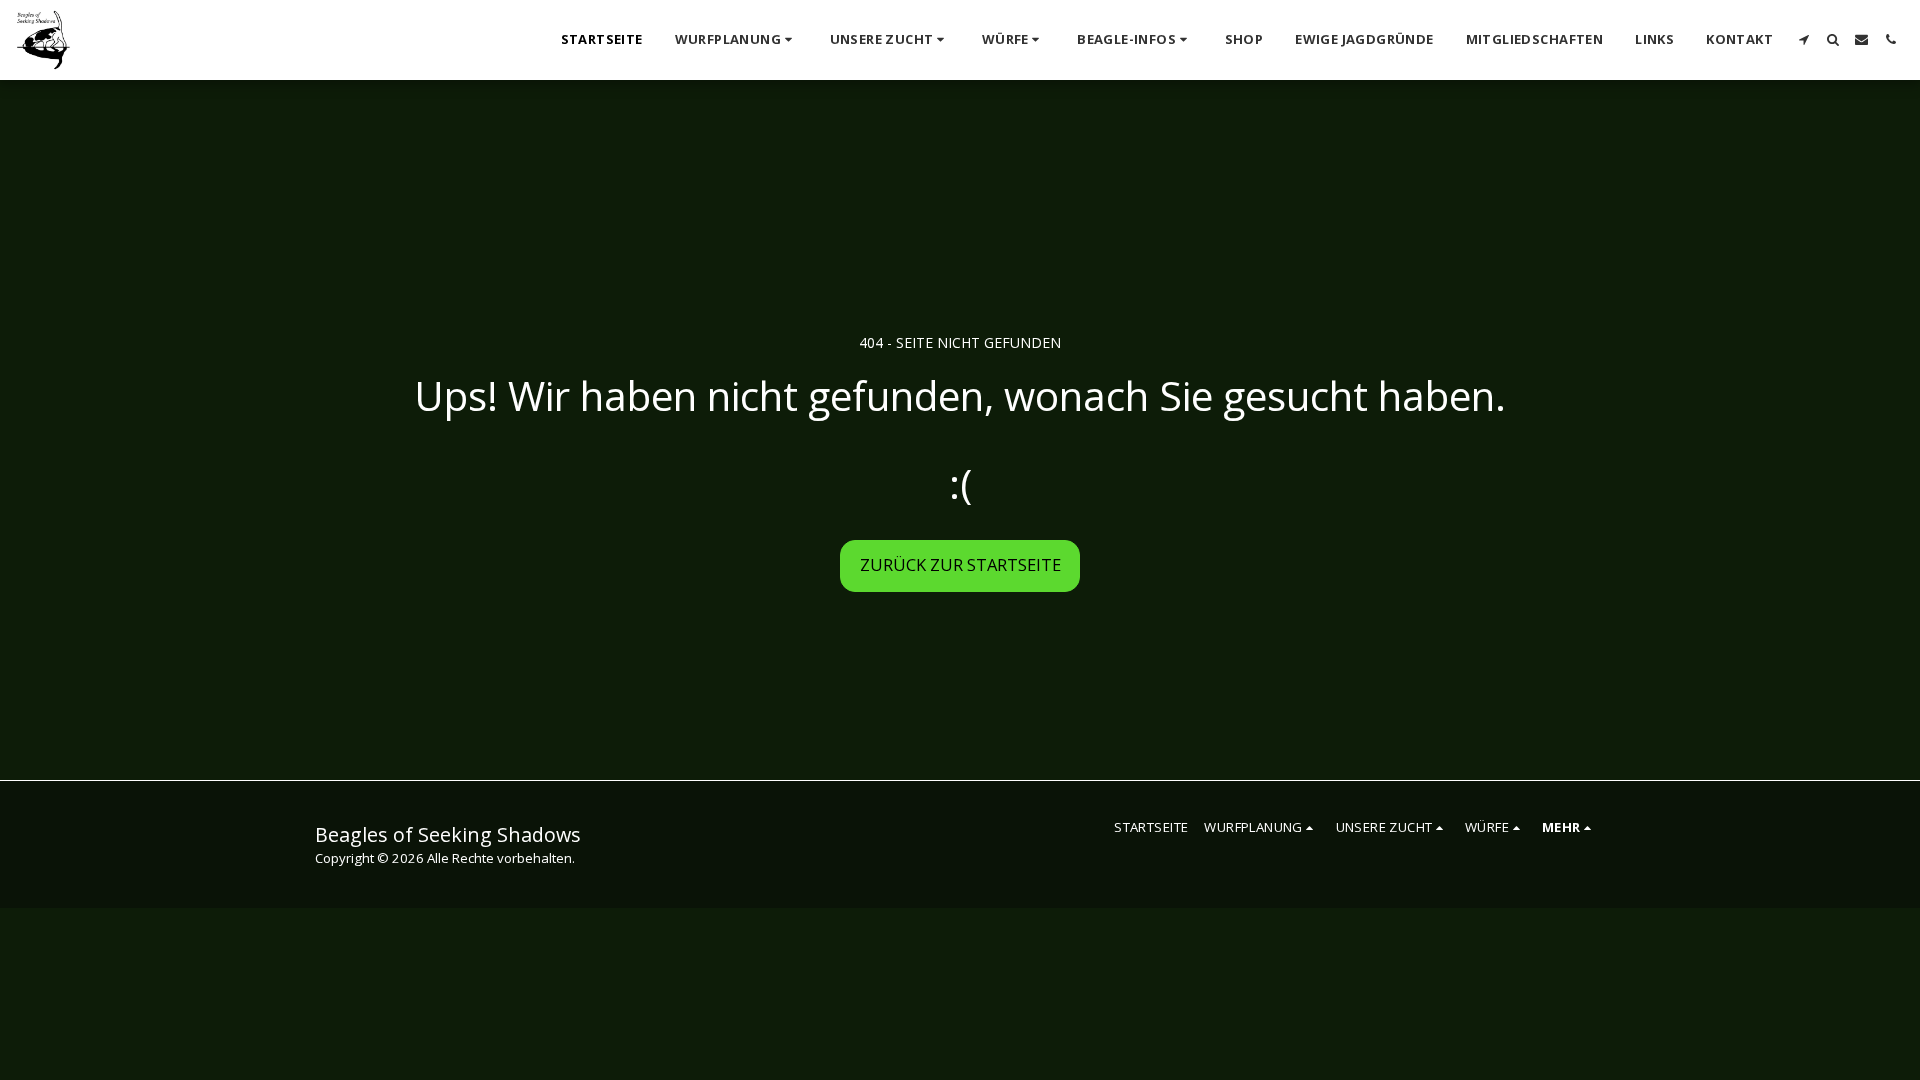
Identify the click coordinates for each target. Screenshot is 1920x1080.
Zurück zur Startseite (960, 564)
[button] (736, 40)
